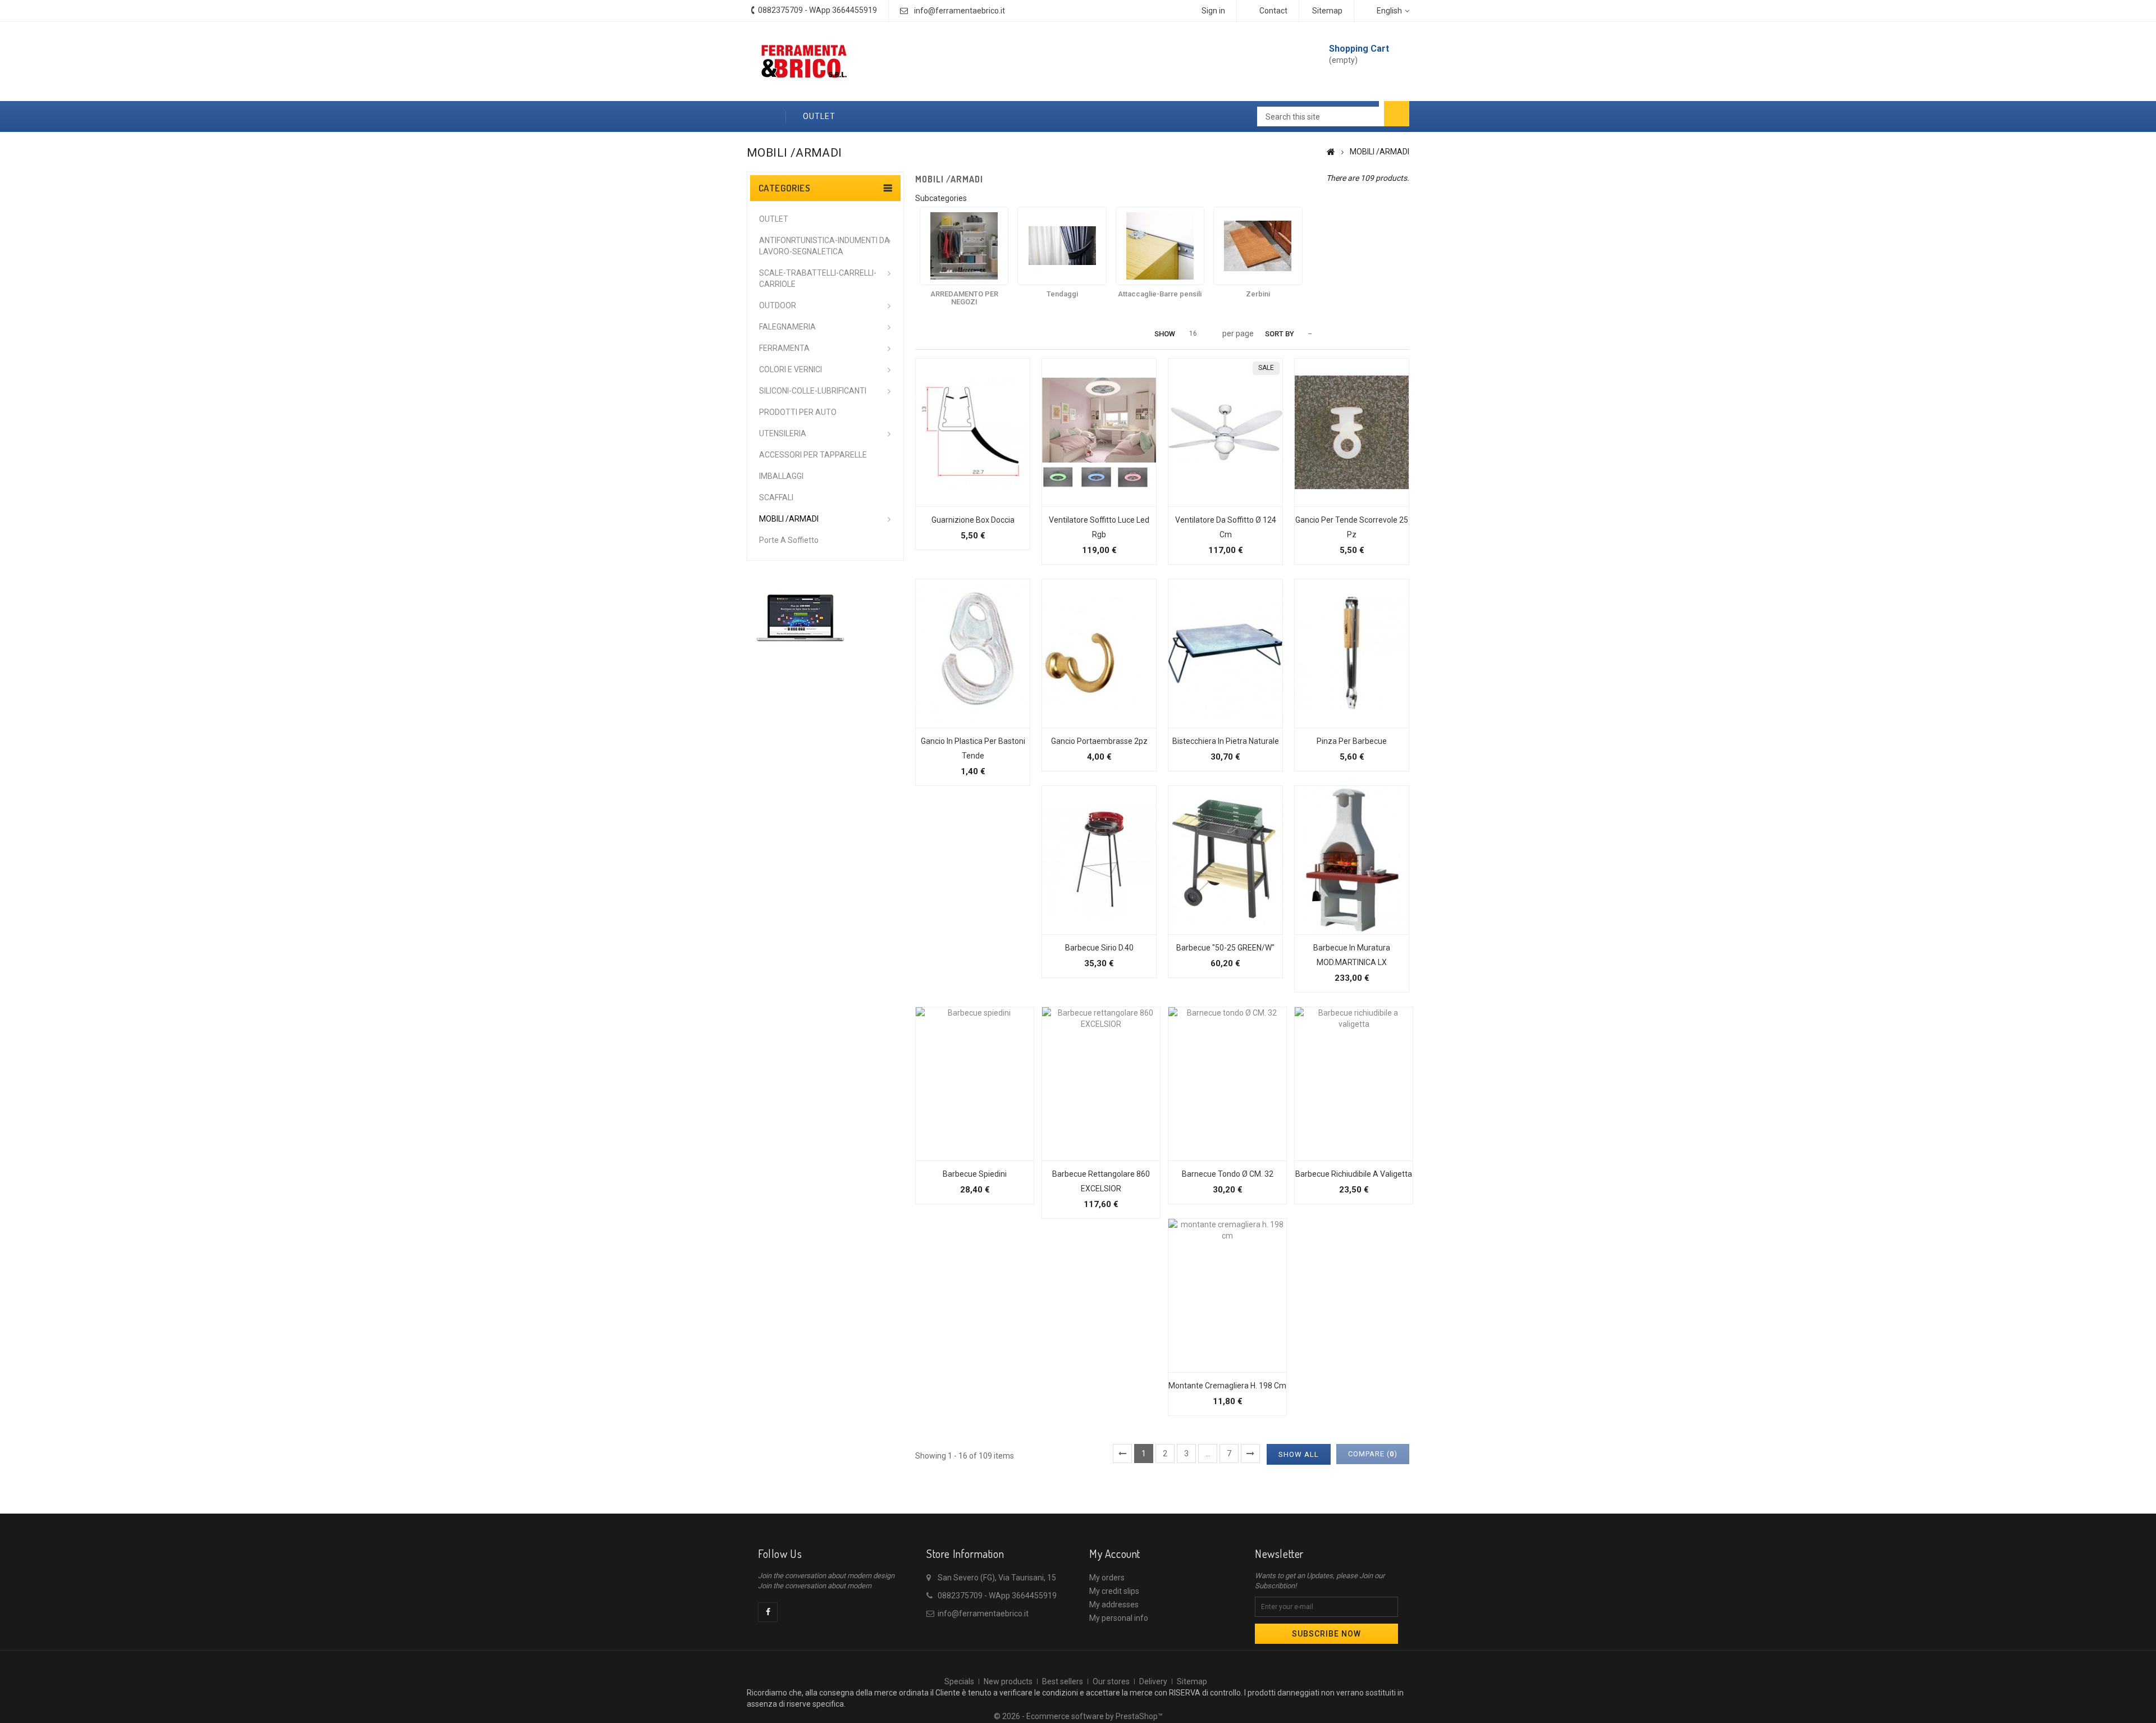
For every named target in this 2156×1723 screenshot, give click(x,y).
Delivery (1153, 1681)
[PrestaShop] (800, 617)
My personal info (1119, 1618)
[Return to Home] (1331, 152)
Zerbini (1258, 294)
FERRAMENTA (784, 348)
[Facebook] (768, 1612)
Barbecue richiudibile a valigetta (1354, 1174)
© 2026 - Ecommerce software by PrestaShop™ (1078, 1716)
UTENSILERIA (783, 433)
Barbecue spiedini (975, 1174)
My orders (1107, 1578)
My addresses (1114, 1605)
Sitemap (1192, 1681)
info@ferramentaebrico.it (960, 11)
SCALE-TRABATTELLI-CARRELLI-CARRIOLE (818, 278)
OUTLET (819, 116)
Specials (959, 1681)
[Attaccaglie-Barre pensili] (1160, 246)
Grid (921, 334)
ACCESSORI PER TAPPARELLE (813, 455)
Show (1165, 334)
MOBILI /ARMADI (789, 519)
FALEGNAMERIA (787, 327)
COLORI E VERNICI (791, 369)
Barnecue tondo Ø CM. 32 (1228, 1174)
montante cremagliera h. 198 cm (1227, 1386)
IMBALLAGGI (781, 476)
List (938, 334)
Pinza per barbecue (1352, 741)
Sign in (1213, 11)
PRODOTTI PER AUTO (798, 412)
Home (766, 116)
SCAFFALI (776, 497)
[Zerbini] (1258, 246)
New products (1008, 1681)
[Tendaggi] (1062, 246)
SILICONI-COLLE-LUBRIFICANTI (813, 391)
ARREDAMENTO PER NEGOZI (964, 298)
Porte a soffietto (789, 540)
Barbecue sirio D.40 (1099, 948)
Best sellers (1063, 1681)
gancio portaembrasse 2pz (1099, 741)
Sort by (1280, 334)
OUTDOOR (778, 305)
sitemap (1327, 11)
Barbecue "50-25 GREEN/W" (1225, 948)
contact (1273, 11)
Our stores (1111, 1681)
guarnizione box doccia (973, 520)
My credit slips (1114, 1591)
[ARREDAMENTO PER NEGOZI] (964, 246)
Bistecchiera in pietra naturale (1226, 741)
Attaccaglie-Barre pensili (1160, 294)
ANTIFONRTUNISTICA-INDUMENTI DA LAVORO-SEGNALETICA (825, 246)
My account (1115, 1553)
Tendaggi (1062, 294)
